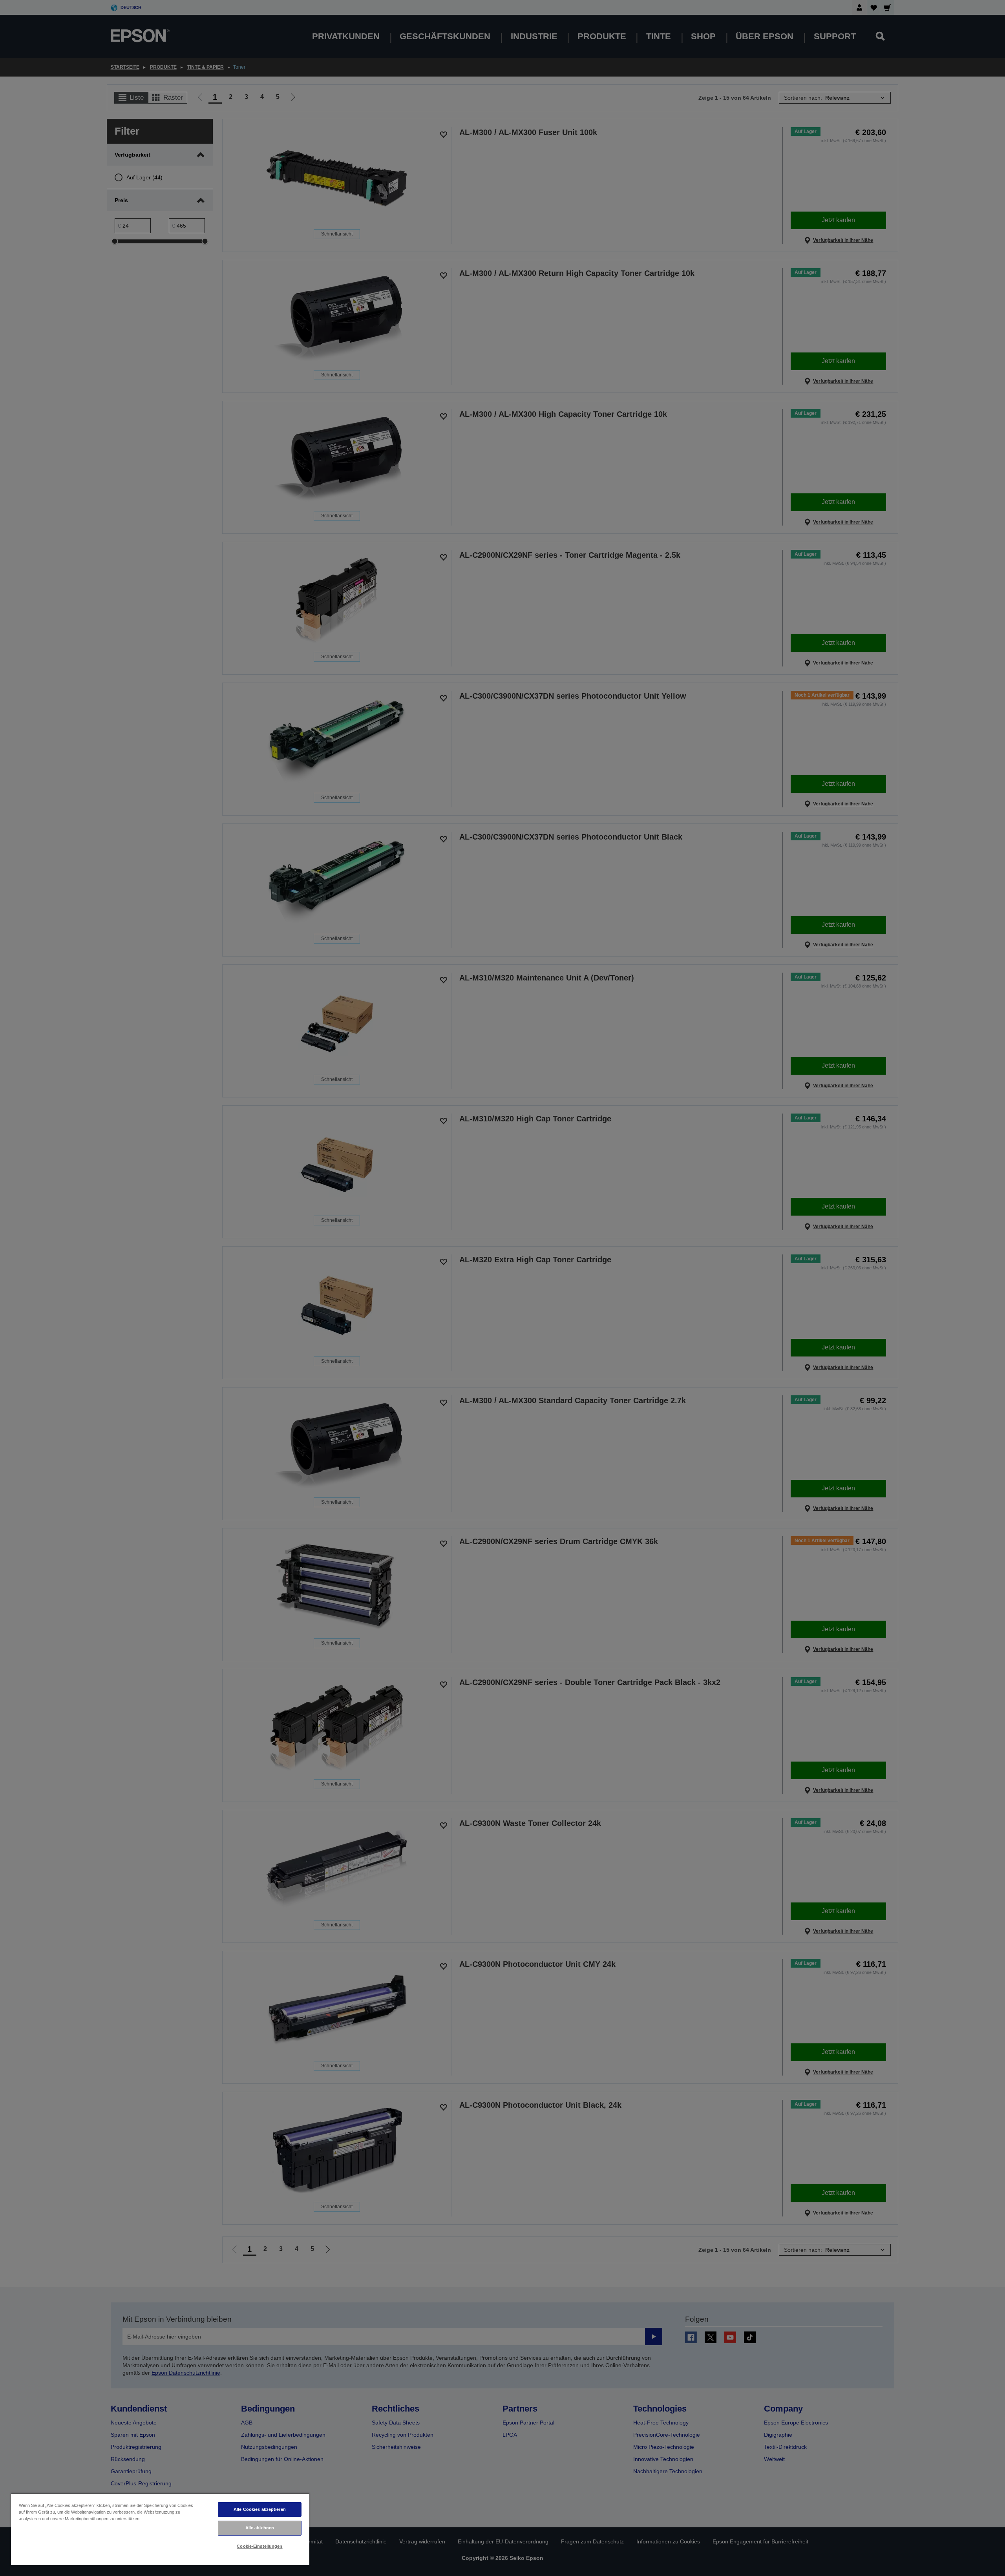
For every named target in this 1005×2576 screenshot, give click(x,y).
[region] (160, 2529)
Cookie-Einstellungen (259, 2546)
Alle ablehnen (260, 2528)
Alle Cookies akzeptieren (260, 2509)
